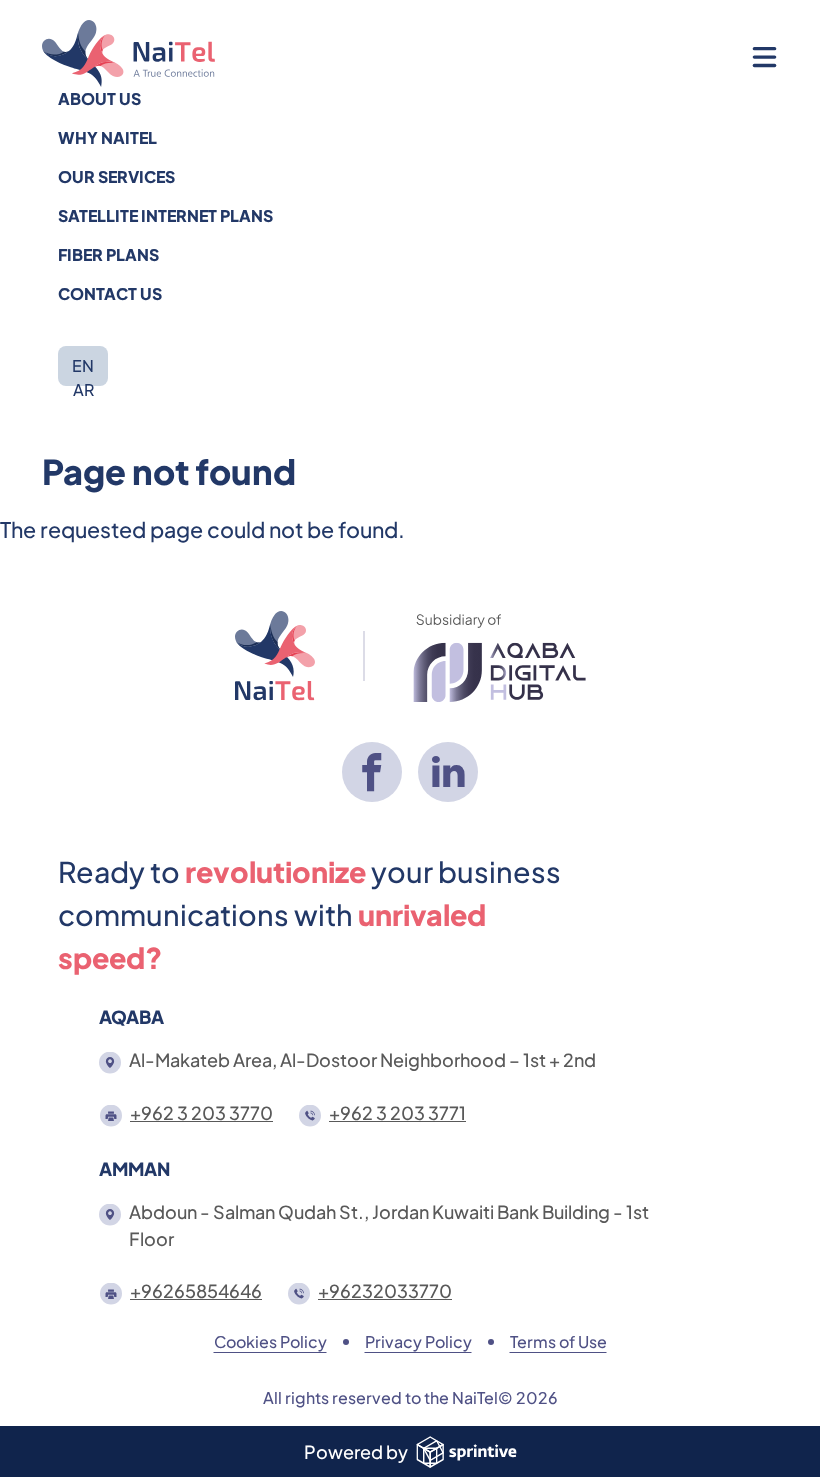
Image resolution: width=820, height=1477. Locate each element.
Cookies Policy (270, 1341)
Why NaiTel (107, 137)
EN (83, 365)
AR (83, 389)
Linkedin (448, 772)
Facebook (372, 772)
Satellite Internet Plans (165, 215)
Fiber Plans (108, 254)
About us (99, 98)
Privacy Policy (418, 1341)
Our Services (116, 176)
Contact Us (110, 293)
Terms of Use (558, 1341)
